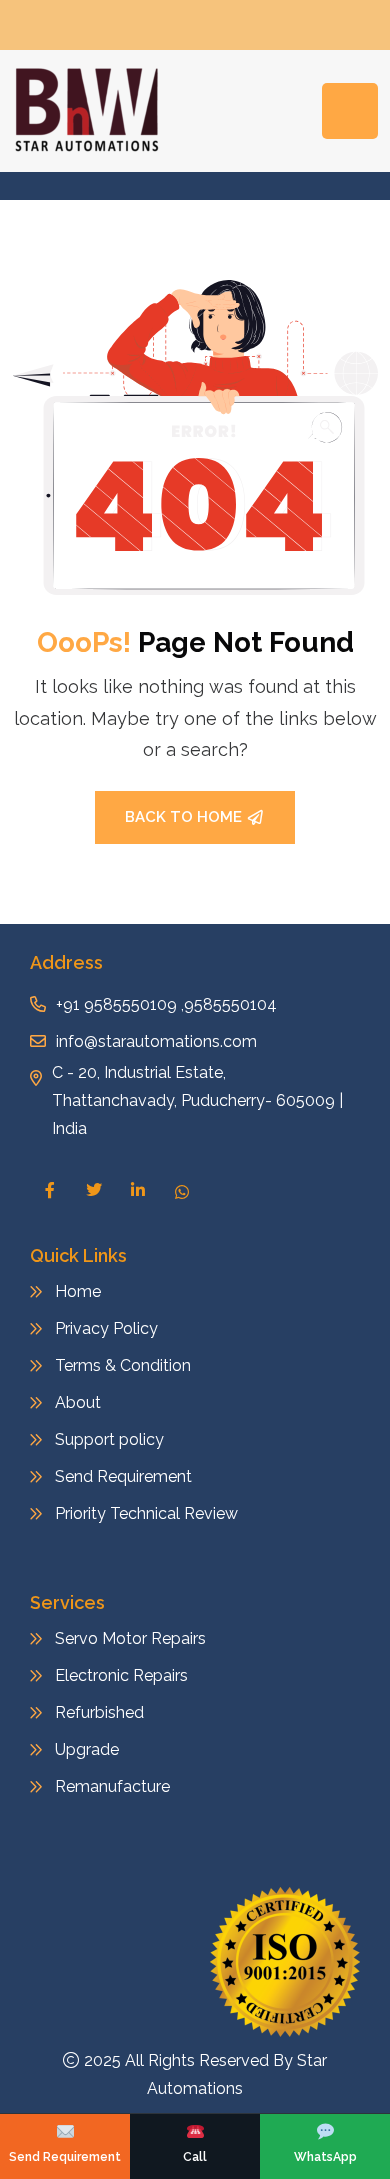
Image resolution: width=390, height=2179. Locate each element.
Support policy (109, 1439)
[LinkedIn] (138, 1190)
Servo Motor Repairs (130, 1638)
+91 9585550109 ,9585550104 (166, 1004)
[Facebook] (50, 1190)
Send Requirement (123, 1476)
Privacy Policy (106, 1328)
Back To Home (183, 817)
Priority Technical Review (146, 1513)
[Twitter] (94, 1190)
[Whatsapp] (182, 1191)
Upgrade (87, 1749)
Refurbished (99, 1712)
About (78, 1402)
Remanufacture (112, 1786)
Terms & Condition (123, 1365)
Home (78, 1291)
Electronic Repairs (123, 1675)
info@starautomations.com (156, 1041)
